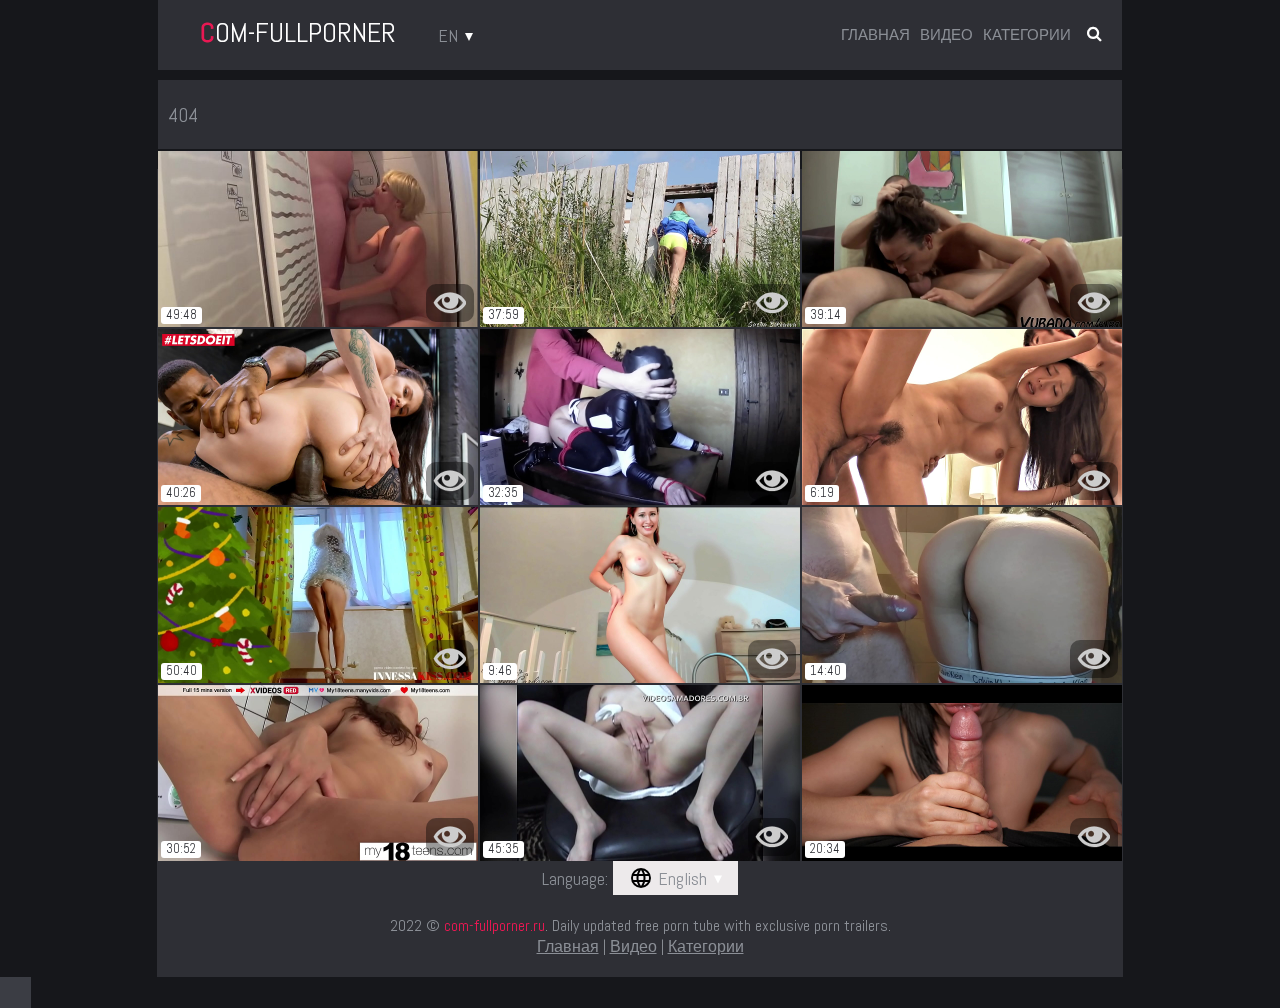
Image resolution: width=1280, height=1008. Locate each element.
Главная (875, 34)
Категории (1027, 34)
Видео (946, 34)
